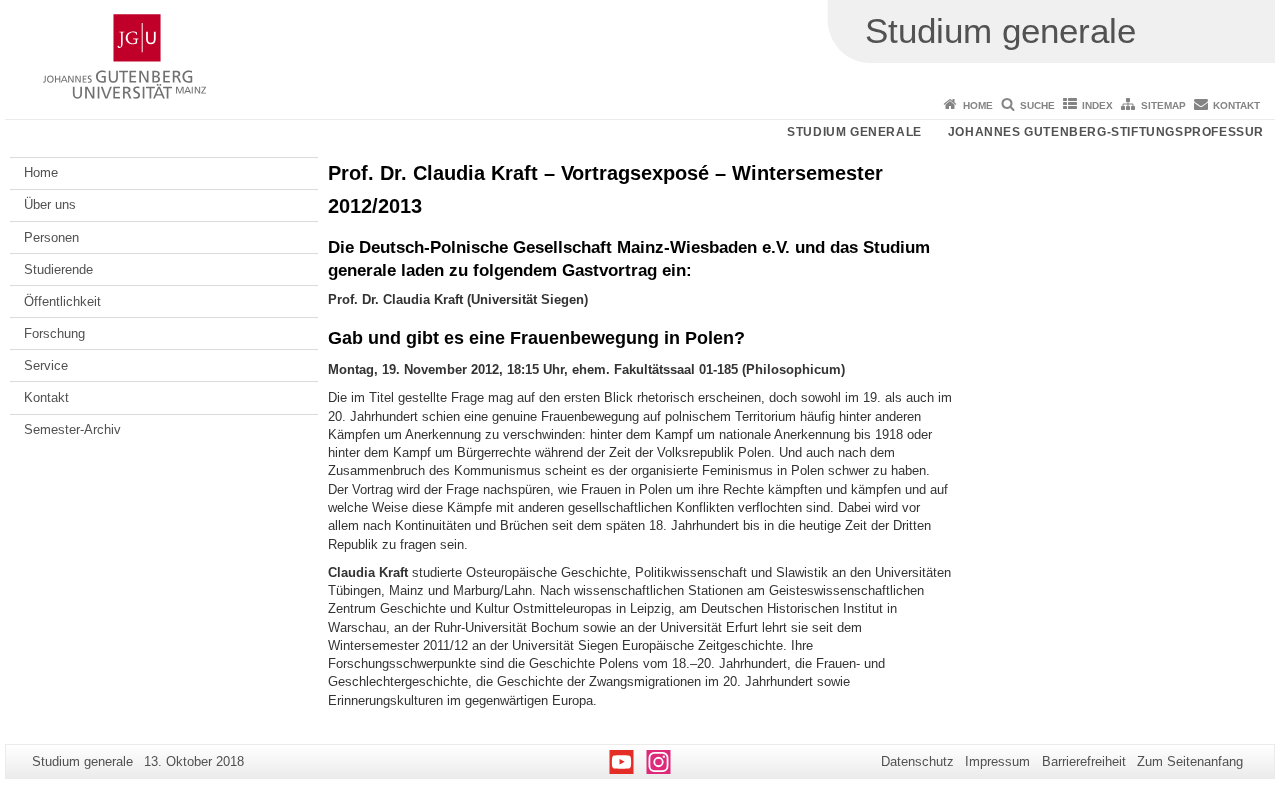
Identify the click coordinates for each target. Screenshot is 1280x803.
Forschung (54, 333)
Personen (51, 237)
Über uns (50, 204)
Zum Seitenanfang (1190, 761)
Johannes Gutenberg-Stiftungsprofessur (1106, 132)
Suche (1037, 105)
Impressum (997, 761)
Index (1097, 105)
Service (46, 365)
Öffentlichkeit (62, 301)
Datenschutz (917, 761)
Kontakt (1236, 105)
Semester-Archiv (72, 429)
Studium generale (854, 132)
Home (978, 105)
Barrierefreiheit (1084, 761)
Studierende (58, 269)
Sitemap (1163, 105)
